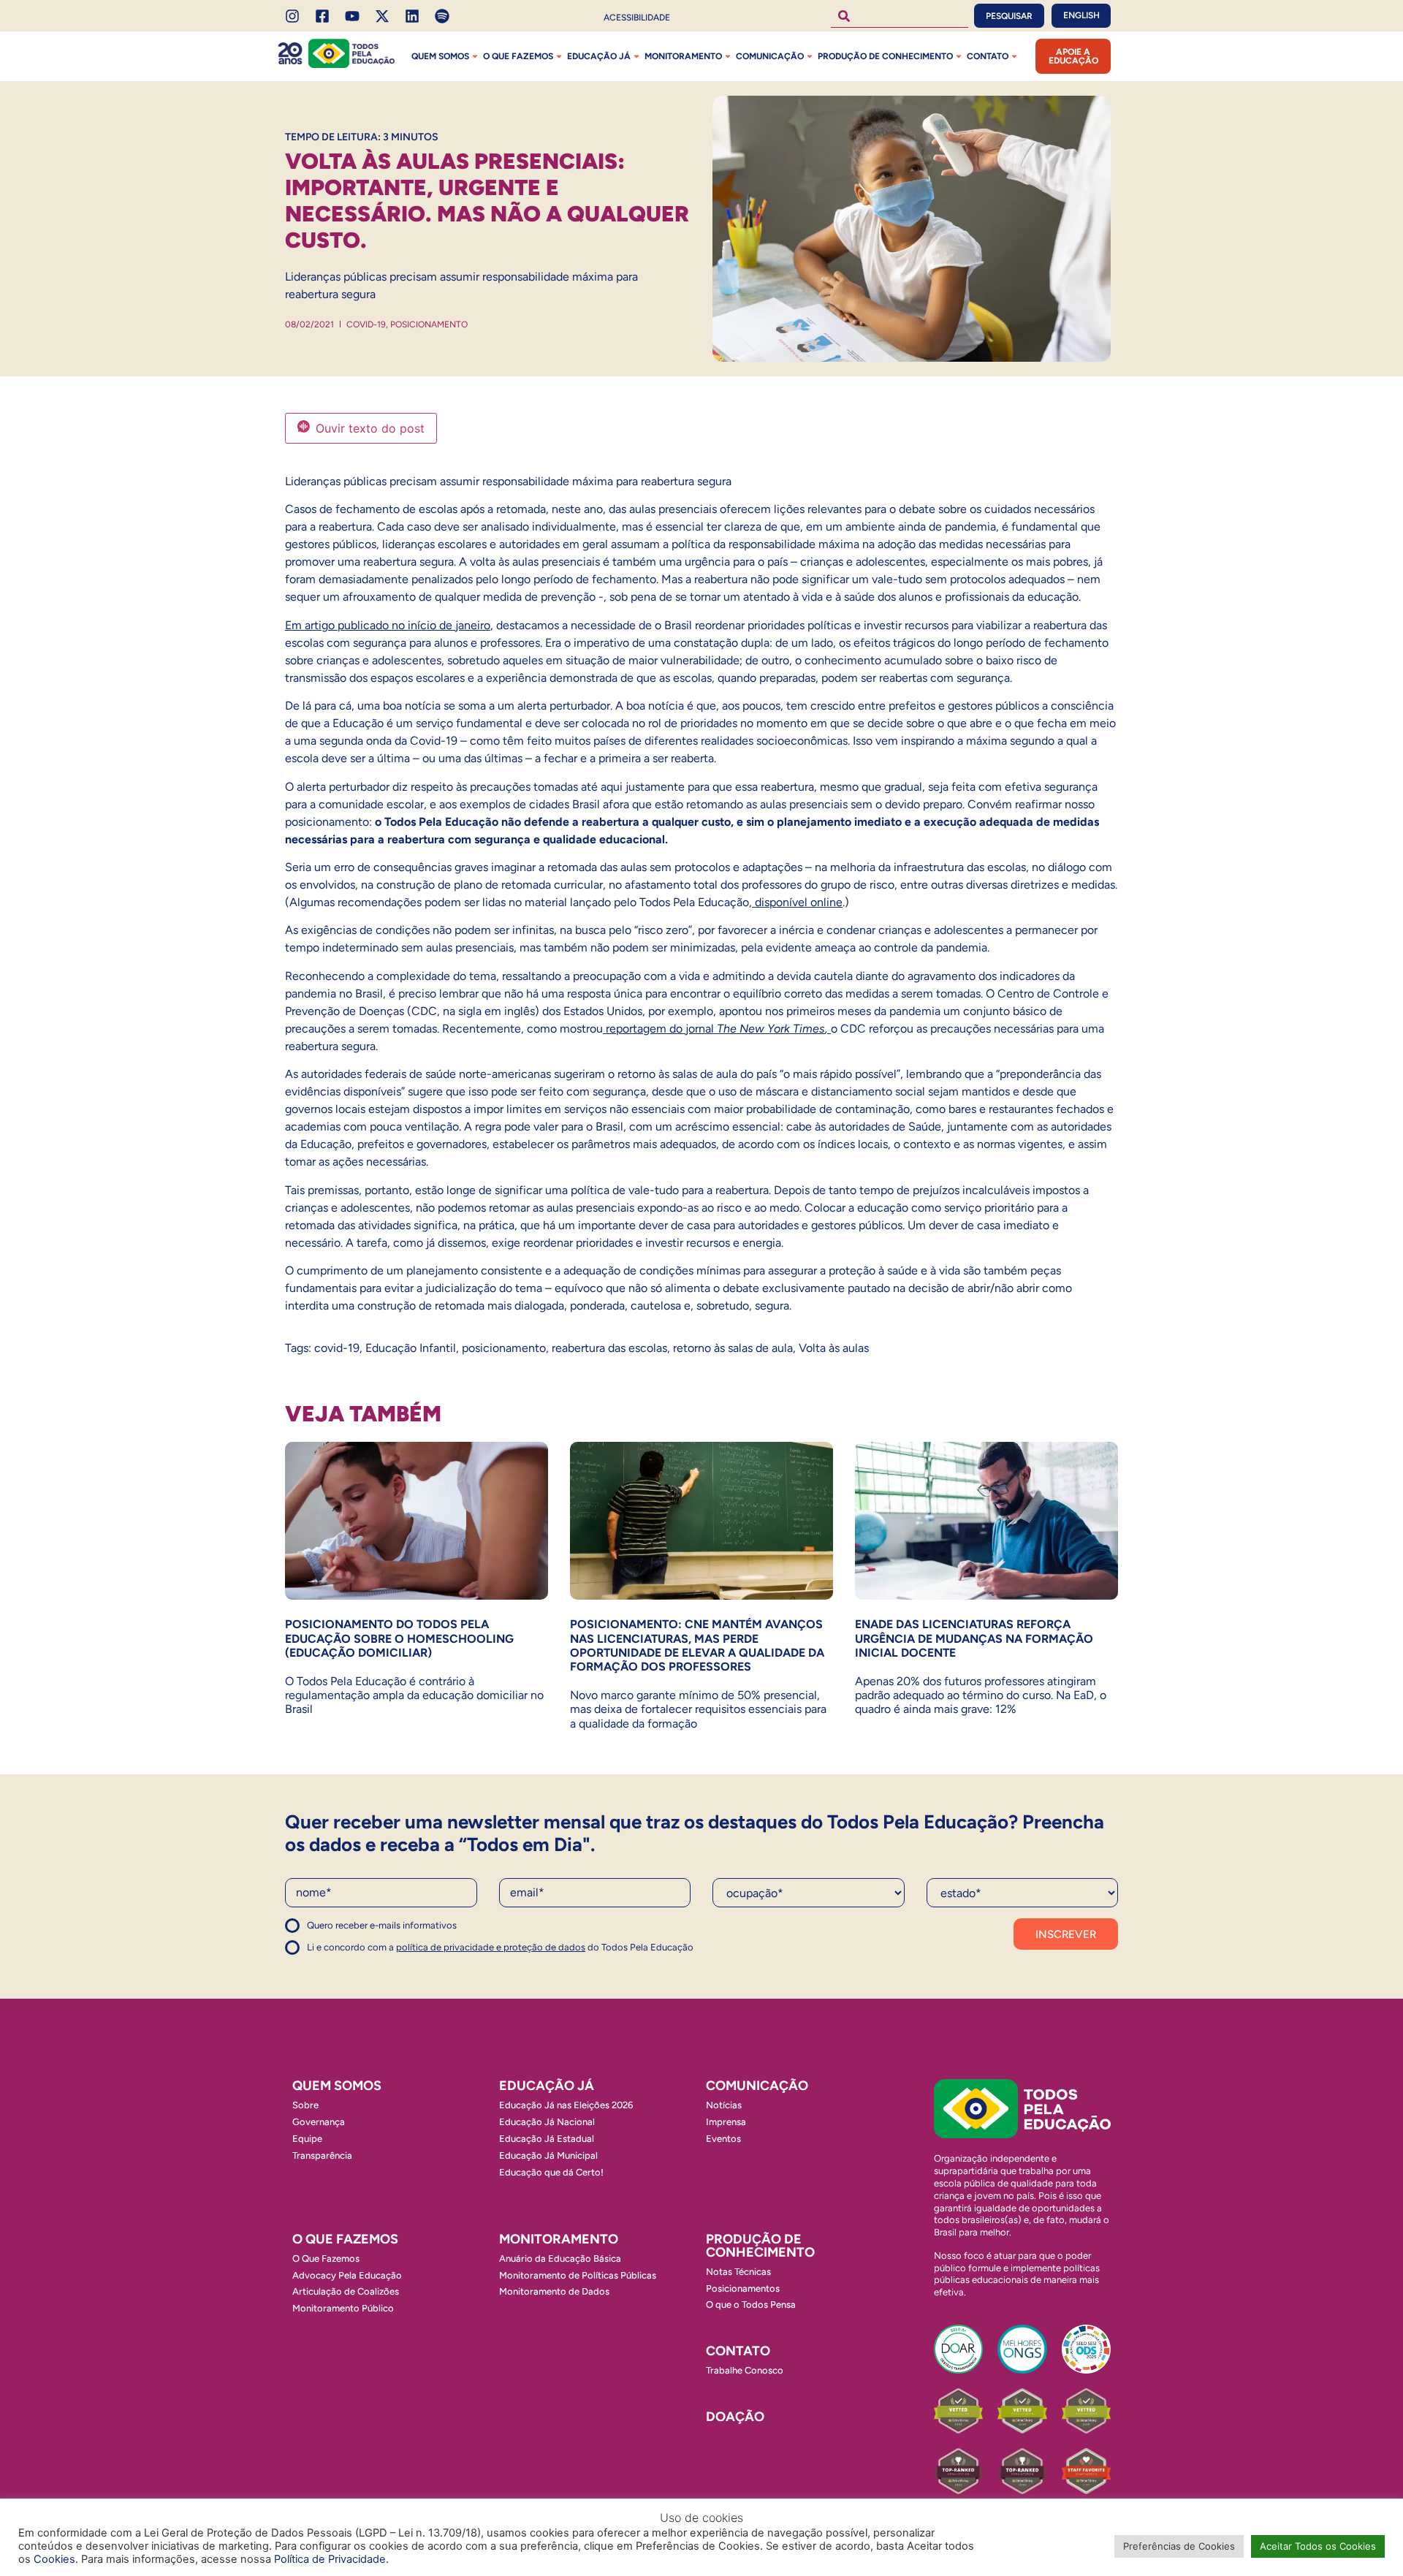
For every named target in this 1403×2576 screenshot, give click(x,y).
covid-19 (337, 1348)
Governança (319, 2122)
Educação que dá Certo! (551, 2172)
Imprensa (726, 2122)
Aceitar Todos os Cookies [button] (1318, 2546)
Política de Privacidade (330, 2559)
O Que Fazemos (326, 2258)
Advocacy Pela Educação (347, 2275)
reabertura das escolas (609, 1348)
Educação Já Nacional (547, 2122)
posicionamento (504, 1348)
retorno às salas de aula (733, 1348)
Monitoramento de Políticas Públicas (578, 2275)
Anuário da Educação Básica (560, 2258)
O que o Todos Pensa (751, 2305)
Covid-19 (366, 324)
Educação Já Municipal (548, 2155)
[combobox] (900, 16)
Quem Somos (440, 56)
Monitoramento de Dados (554, 2291)
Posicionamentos (743, 2288)
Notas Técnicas (738, 2272)
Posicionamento (429, 324)
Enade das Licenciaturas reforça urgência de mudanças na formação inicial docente (974, 1638)
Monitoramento (683, 56)
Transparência (322, 2155)
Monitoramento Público (343, 2308)
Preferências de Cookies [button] (1179, 2546)
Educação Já (599, 56)
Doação (735, 2417)
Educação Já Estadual (547, 2139)
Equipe (307, 2139)
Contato (988, 56)
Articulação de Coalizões (346, 2291)
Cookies (54, 2559)
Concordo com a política (338, 1932)
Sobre (305, 2105)
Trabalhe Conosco (745, 2370)
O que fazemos (518, 56)
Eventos (723, 2139)
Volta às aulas (834, 1348)
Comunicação (770, 56)
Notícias (724, 2105)
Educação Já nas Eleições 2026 (566, 2105)
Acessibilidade (637, 18)
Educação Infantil (411, 1348)
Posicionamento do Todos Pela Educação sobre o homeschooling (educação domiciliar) (399, 1638)
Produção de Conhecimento (885, 56)
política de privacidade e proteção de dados (491, 1947)
